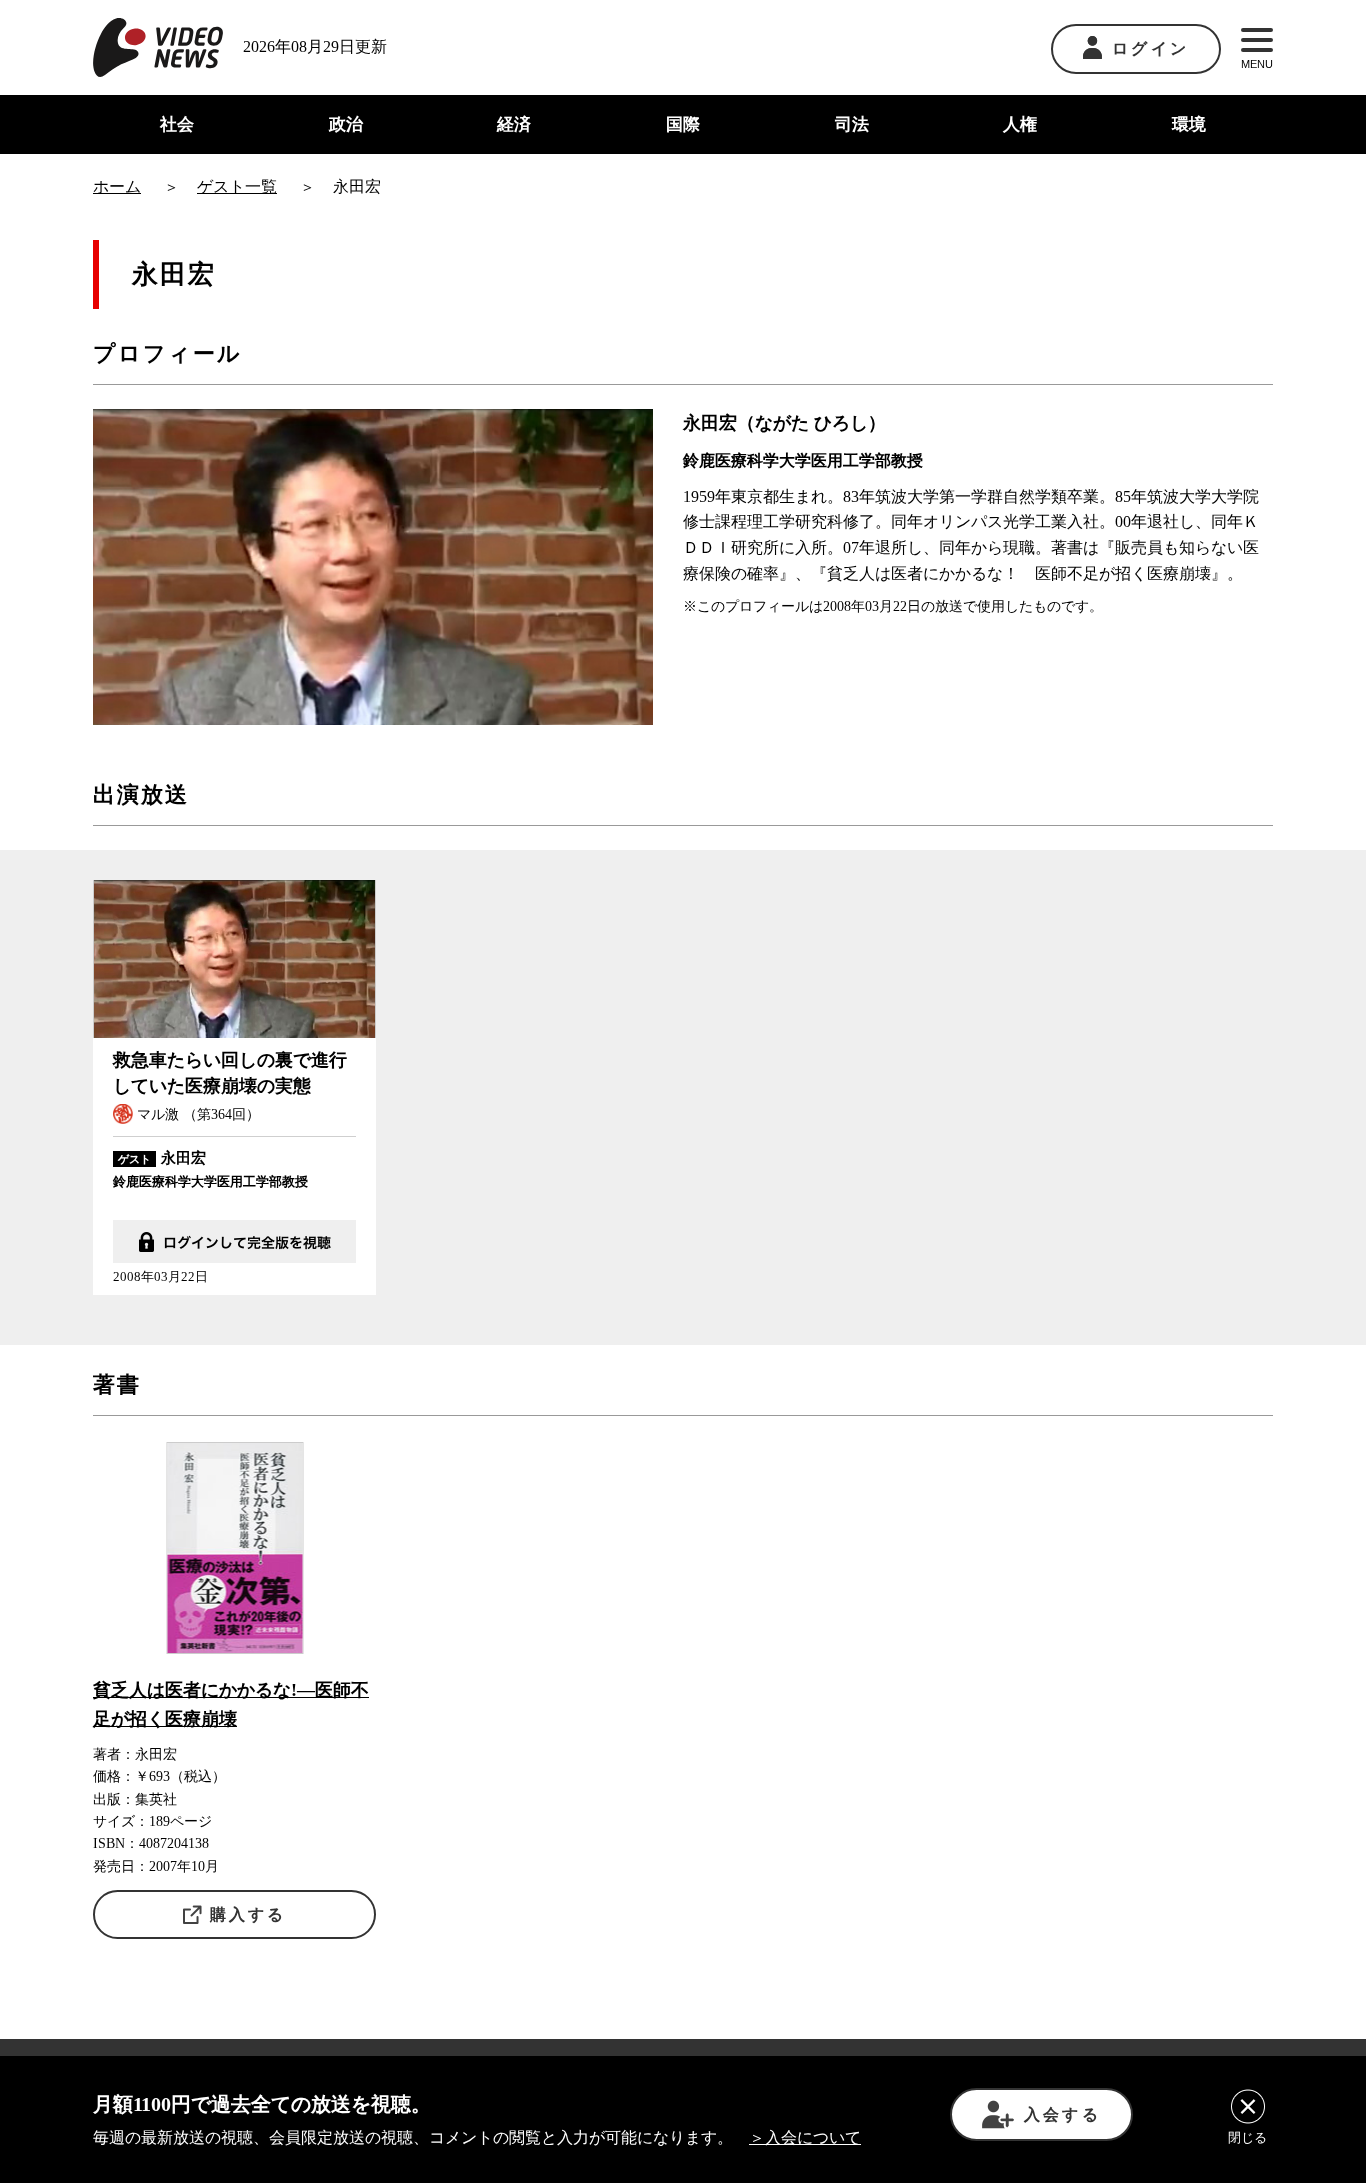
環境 (1189, 124)
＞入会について (805, 2137)
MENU (1257, 64)
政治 (346, 124)
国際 (683, 124)
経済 (514, 124)
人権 (1020, 124)
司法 (852, 124)
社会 (177, 124)
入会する (1062, 2114)
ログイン (1150, 48)
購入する (248, 1914)
